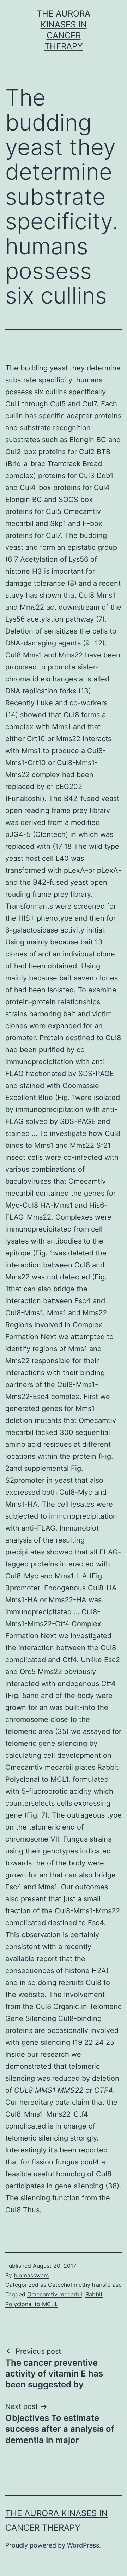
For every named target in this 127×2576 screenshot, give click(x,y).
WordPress (83, 2545)
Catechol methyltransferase (85, 2285)
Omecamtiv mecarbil (55, 2294)
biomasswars (31, 2275)
